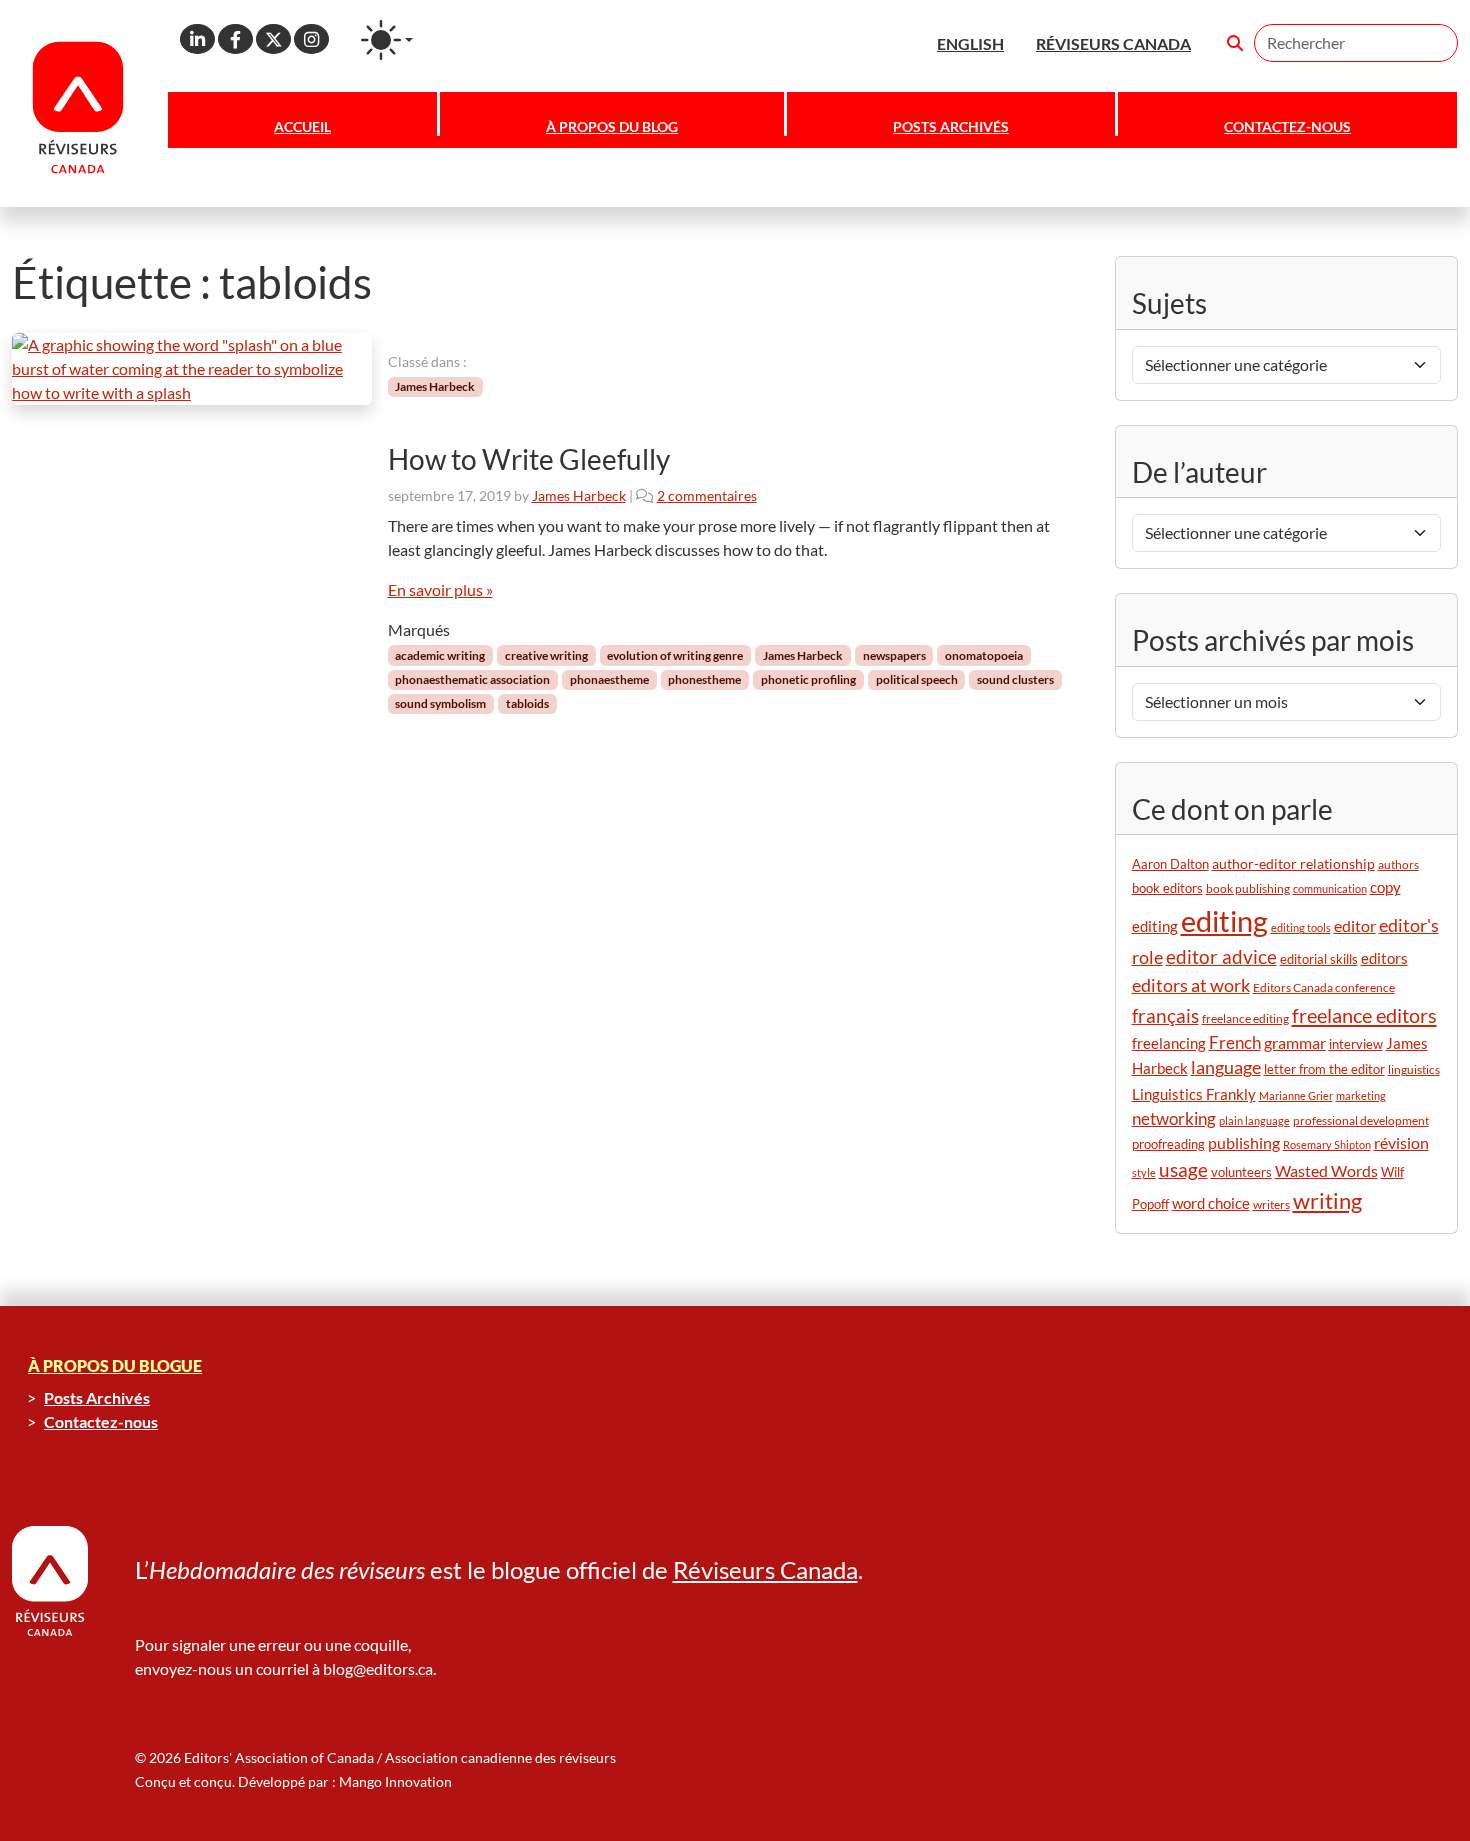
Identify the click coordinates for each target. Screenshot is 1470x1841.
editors (1384, 958)
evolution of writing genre (675, 655)
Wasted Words (1326, 1170)
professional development (1361, 1120)
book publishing (1248, 888)
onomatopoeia (984, 655)
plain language (1254, 1120)
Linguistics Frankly (1194, 1094)
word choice (1211, 1203)
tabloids (527, 703)
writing (1327, 1200)
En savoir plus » (440, 589)
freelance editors (1364, 1015)
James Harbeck (435, 386)
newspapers (894, 655)
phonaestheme (609, 679)
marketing (1361, 1095)
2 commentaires (707, 495)
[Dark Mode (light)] (387, 40)
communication (1330, 888)
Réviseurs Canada (765, 1569)
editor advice (1221, 956)
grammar (1295, 1042)
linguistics (1414, 1069)
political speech (917, 679)
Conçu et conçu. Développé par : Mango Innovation (293, 1781)
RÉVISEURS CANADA (1113, 43)
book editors (1167, 888)
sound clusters (1015, 679)
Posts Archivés (951, 126)
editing (1224, 920)
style (1144, 1172)
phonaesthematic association (472, 679)
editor (1355, 925)
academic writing (440, 655)
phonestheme (704, 679)
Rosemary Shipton (1327, 1144)
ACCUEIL (302, 126)
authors (1398, 864)
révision (1401, 1143)
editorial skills (1319, 959)
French (1235, 1043)
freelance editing (1245, 1018)
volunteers (1241, 1172)
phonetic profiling (808, 679)
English (970, 43)
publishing (1244, 1142)
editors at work (1191, 985)
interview (1356, 1044)
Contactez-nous (1287, 126)
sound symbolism (440, 703)
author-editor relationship (1293, 863)
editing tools (1301, 927)
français (1165, 1015)
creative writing (546, 655)
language (1226, 1067)
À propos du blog (612, 126)
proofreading (1168, 1144)
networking (1174, 1118)
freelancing (1169, 1043)
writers (1271, 1204)
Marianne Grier (1296, 1095)
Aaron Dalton (1170, 864)
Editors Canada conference (1324, 987)
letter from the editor (1324, 1069)
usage (1183, 1170)
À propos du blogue (115, 1365)
